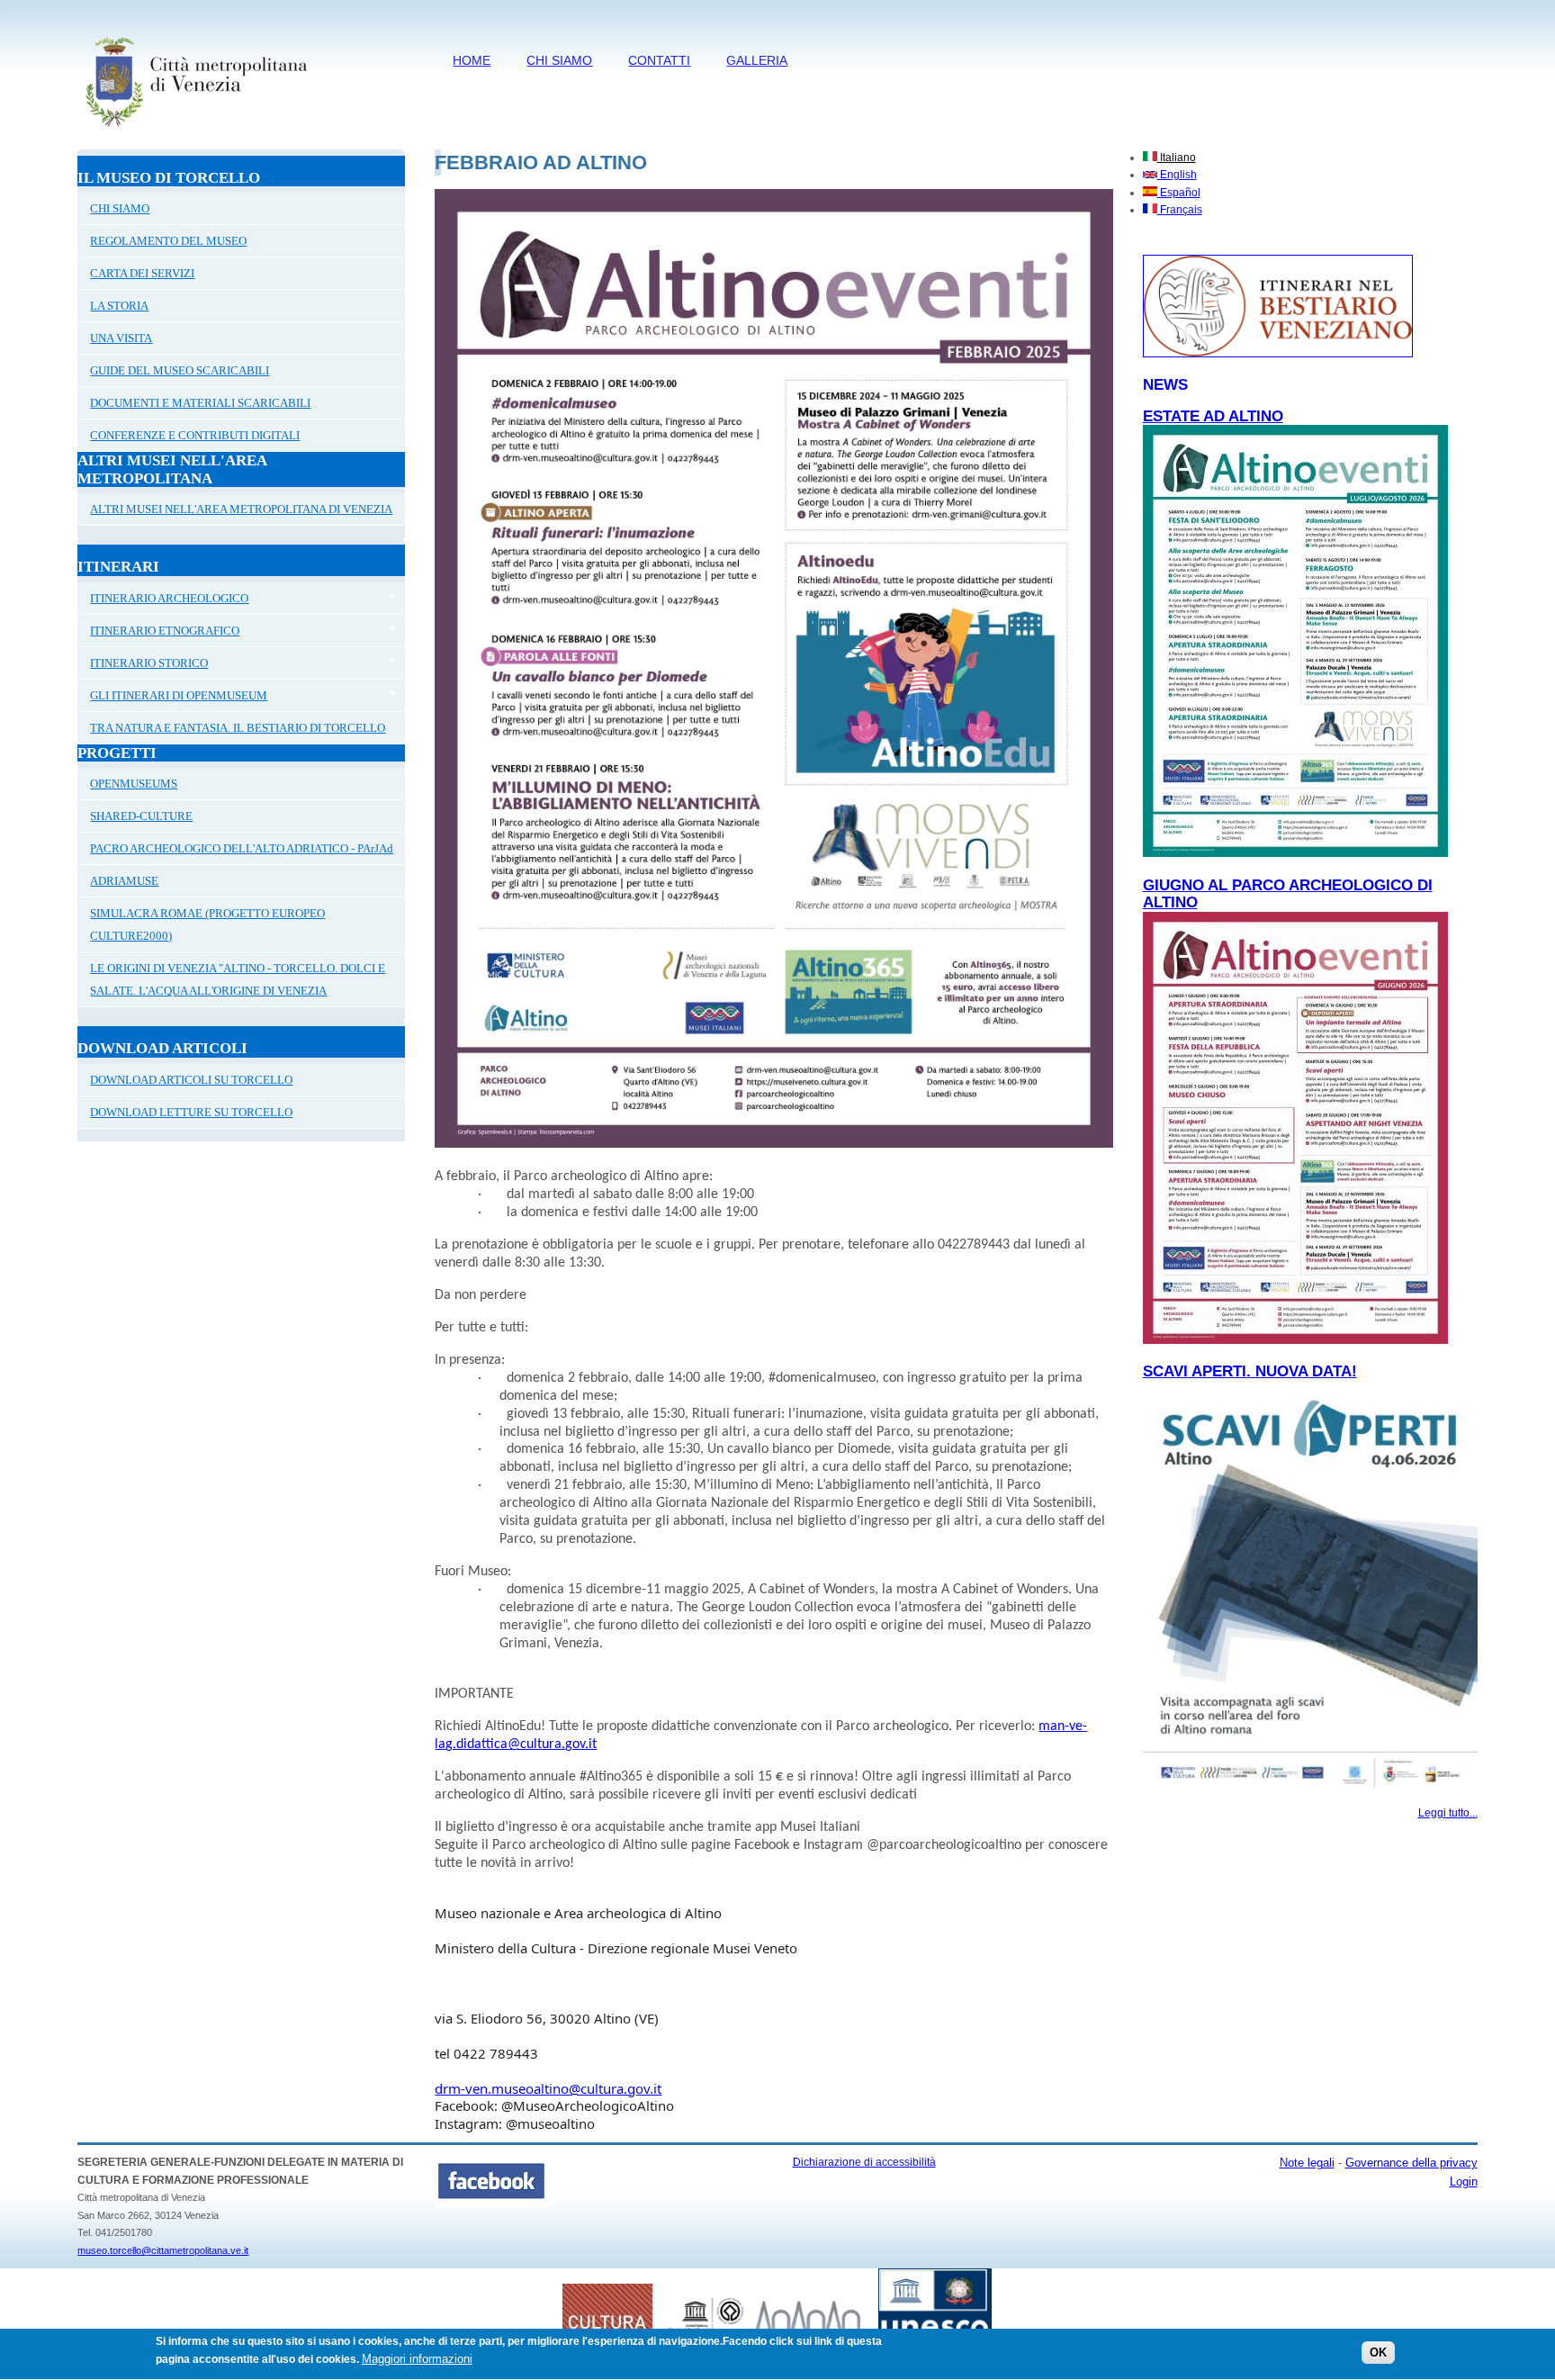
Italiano (1177, 158)
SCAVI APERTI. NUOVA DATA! (1250, 1371)
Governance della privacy (1411, 2163)
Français (1180, 210)
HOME (472, 60)
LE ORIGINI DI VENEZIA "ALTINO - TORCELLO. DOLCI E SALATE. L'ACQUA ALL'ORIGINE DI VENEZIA (238, 979)
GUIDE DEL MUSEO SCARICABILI (180, 370)
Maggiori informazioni (417, 2359)
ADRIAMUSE (124, 881)
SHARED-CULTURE (141, 816)
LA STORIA (119, 306)
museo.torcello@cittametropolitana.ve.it (163, 2250)
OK (1378, 2353)
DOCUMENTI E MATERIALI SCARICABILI (200, 403)
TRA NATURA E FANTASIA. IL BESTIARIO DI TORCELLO (238, 728)
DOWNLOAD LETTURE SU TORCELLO (191, 1112)
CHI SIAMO (559, 60)
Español (1179, 193)
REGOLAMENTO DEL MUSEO (168, 241)
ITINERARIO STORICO (143, 665)
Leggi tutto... (1448, 1813)
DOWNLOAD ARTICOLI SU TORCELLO (191, 1080)
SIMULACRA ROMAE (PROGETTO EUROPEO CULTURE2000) (207, 924)
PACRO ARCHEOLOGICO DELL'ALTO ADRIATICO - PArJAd (242, 848)
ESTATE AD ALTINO (1213, 416)
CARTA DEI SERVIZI (142, 273)
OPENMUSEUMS (134, 784)
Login (1464, 2182)
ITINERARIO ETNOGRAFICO (158, 633)
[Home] (196, 131)
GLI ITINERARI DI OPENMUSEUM (172, 698)
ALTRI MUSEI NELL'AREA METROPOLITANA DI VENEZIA (241, 509)
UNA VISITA (121, 338)
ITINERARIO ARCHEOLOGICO (163, 600)
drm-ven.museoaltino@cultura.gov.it (548, 2088)
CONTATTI (659, 60)
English (1177, 175)
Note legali (1307, 2163)
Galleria (757, 60)
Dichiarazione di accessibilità (864, 2162)
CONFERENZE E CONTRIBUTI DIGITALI (195, 435)
